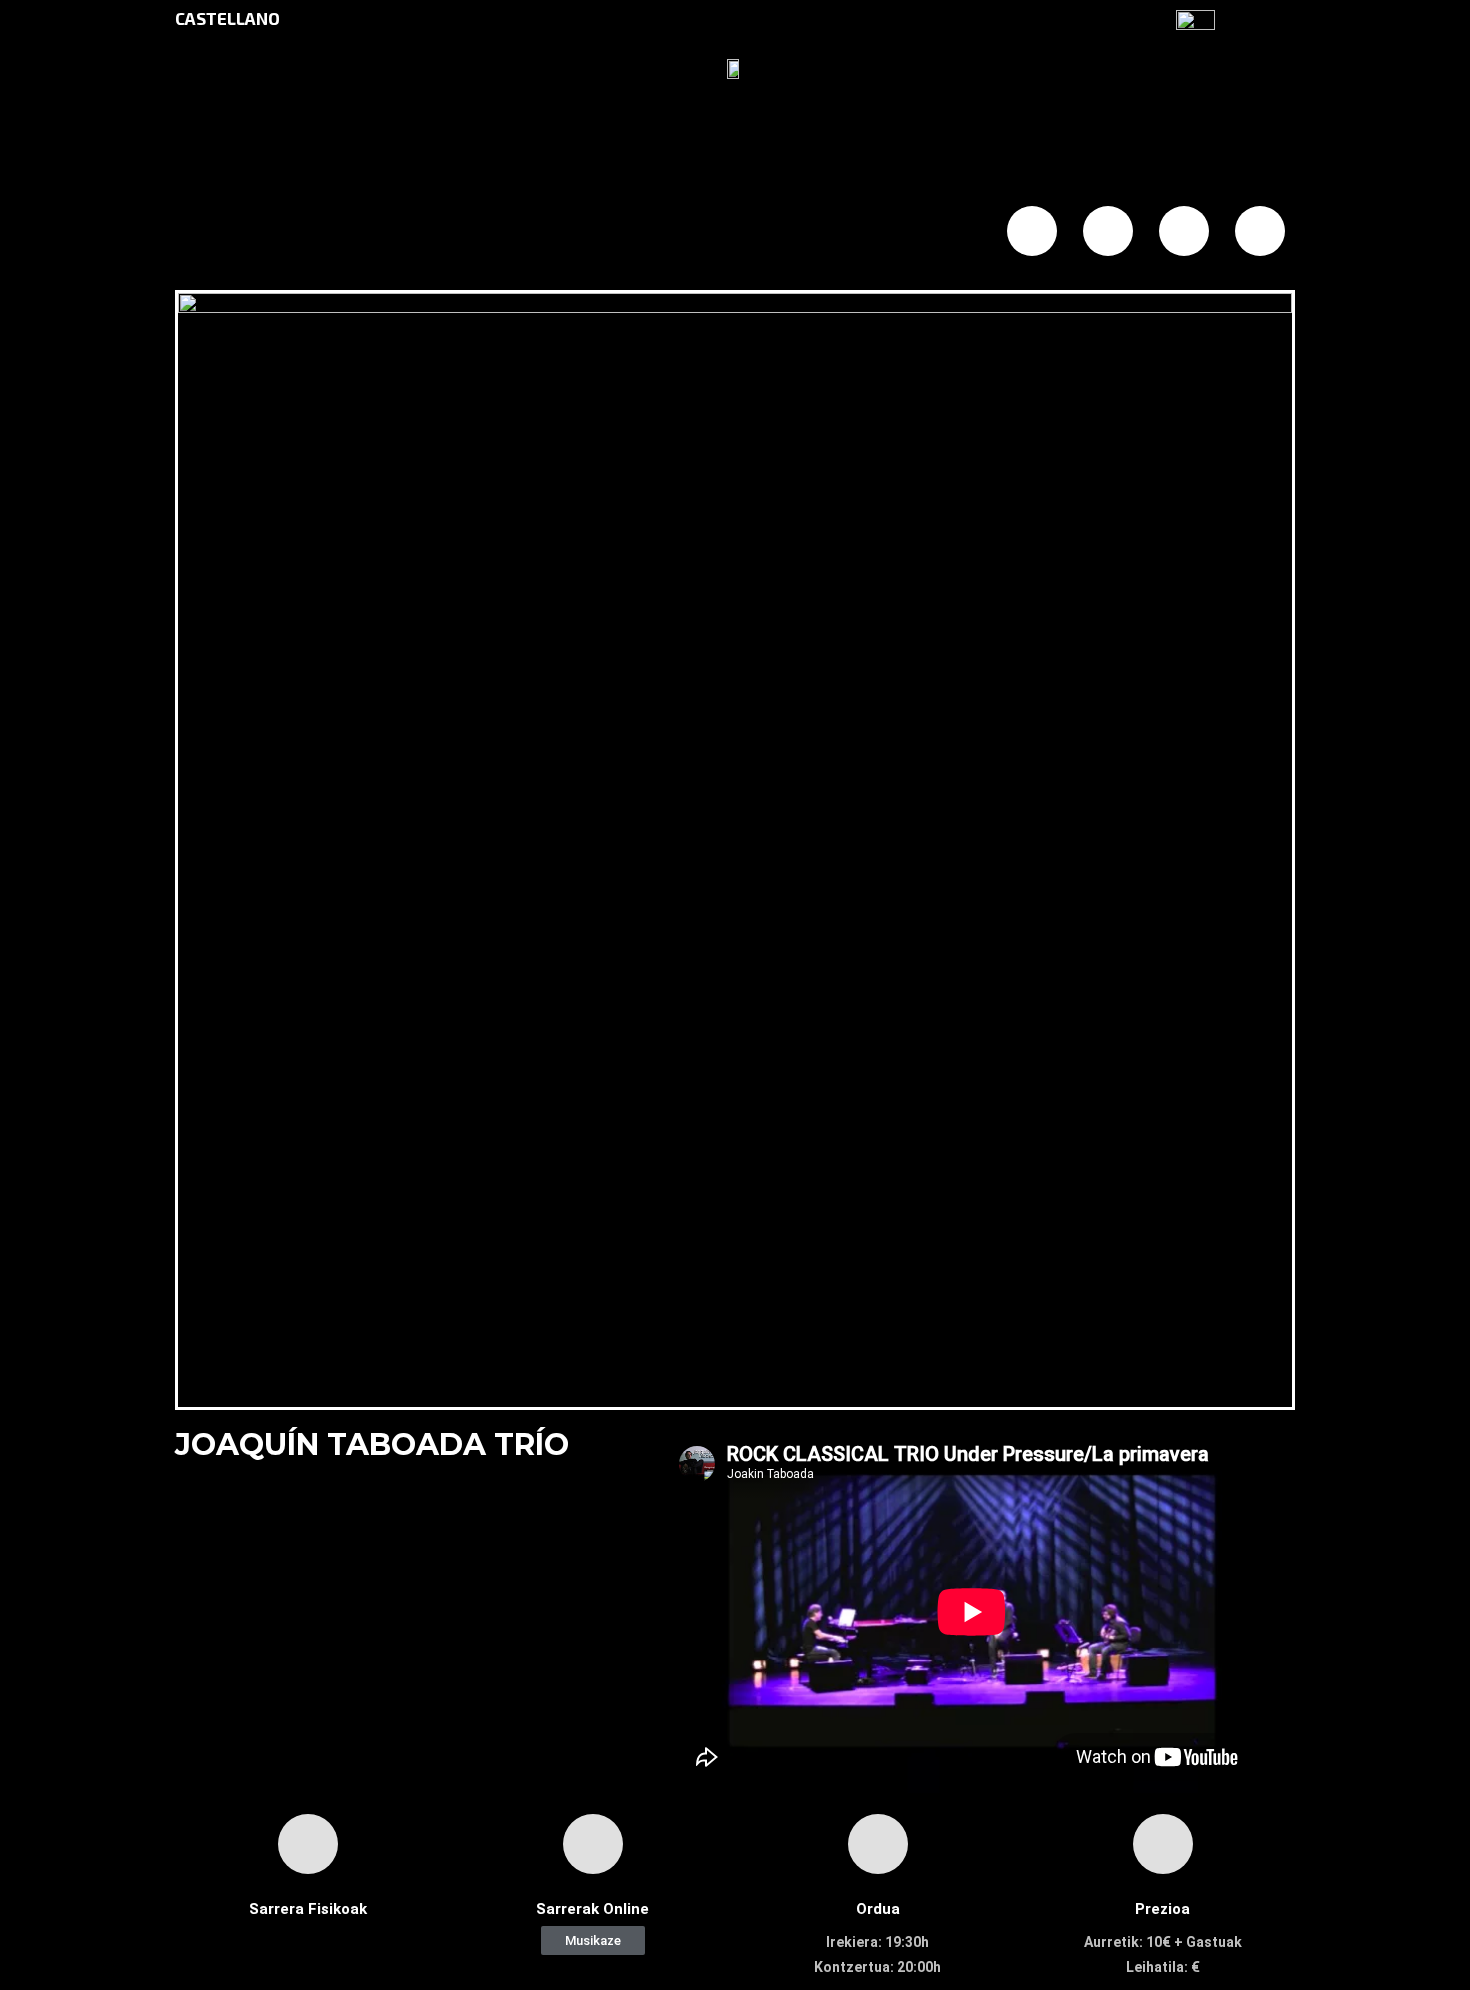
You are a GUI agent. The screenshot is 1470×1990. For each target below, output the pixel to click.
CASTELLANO (227, 18)
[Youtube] (1260, 231)
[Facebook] (1032, 231)
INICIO (273, 233)
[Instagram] (1184, 231)
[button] (593, 1940)
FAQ (638, 233)
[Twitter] (1108, 231)
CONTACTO (830, 233)
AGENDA (460, 233)
